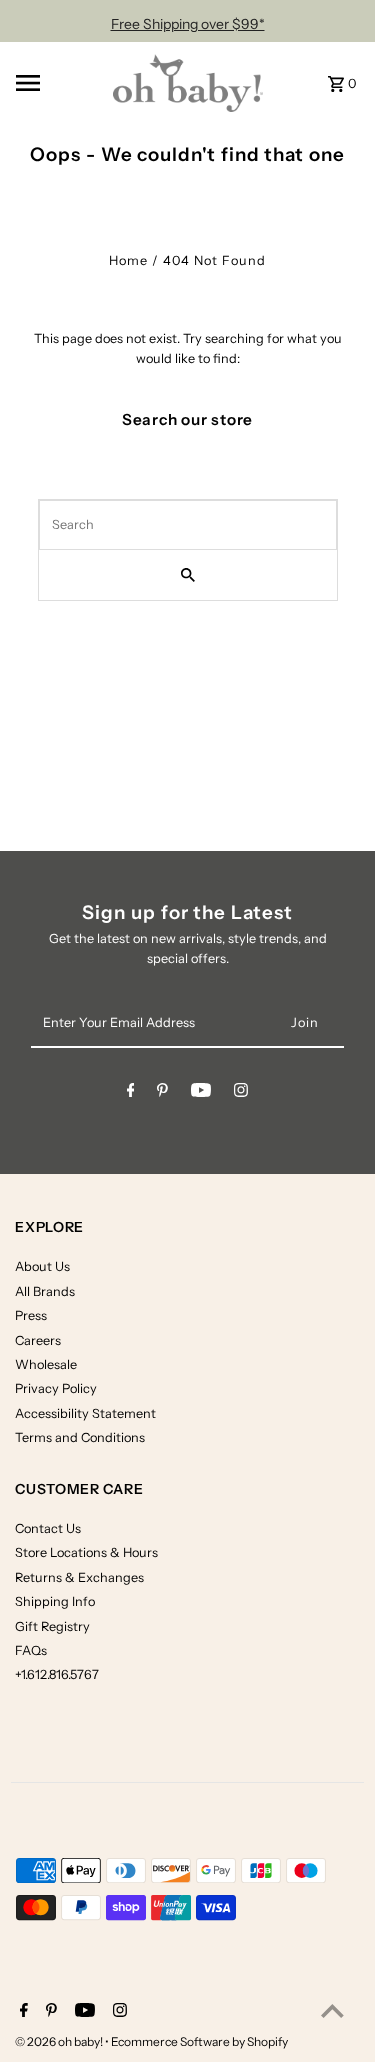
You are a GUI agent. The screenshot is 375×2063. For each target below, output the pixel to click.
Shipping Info (55, 1601)
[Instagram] (241, 1093)
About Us (42, 1266)
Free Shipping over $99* (188, 24)
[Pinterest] (162, 1093)
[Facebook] (131, 1093)
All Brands (45, 1291)
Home (128, 260)
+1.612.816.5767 (57, 1674)
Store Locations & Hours (86, 1552)
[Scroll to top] (332, 2010)
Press (31, 1315)
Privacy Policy (56, 1388)
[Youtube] (201, 1093)
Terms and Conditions (80, 1437)
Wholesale (46, 1364)
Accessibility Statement (85, 1413)
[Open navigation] (58, 83)
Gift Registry (52, 1626)
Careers (38, 1340)
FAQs (31, 1650)
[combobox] (188, 525)
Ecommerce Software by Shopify (199, 2041)
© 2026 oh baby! (60, 2041)
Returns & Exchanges (79, 1577)
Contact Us (48, 1528)
